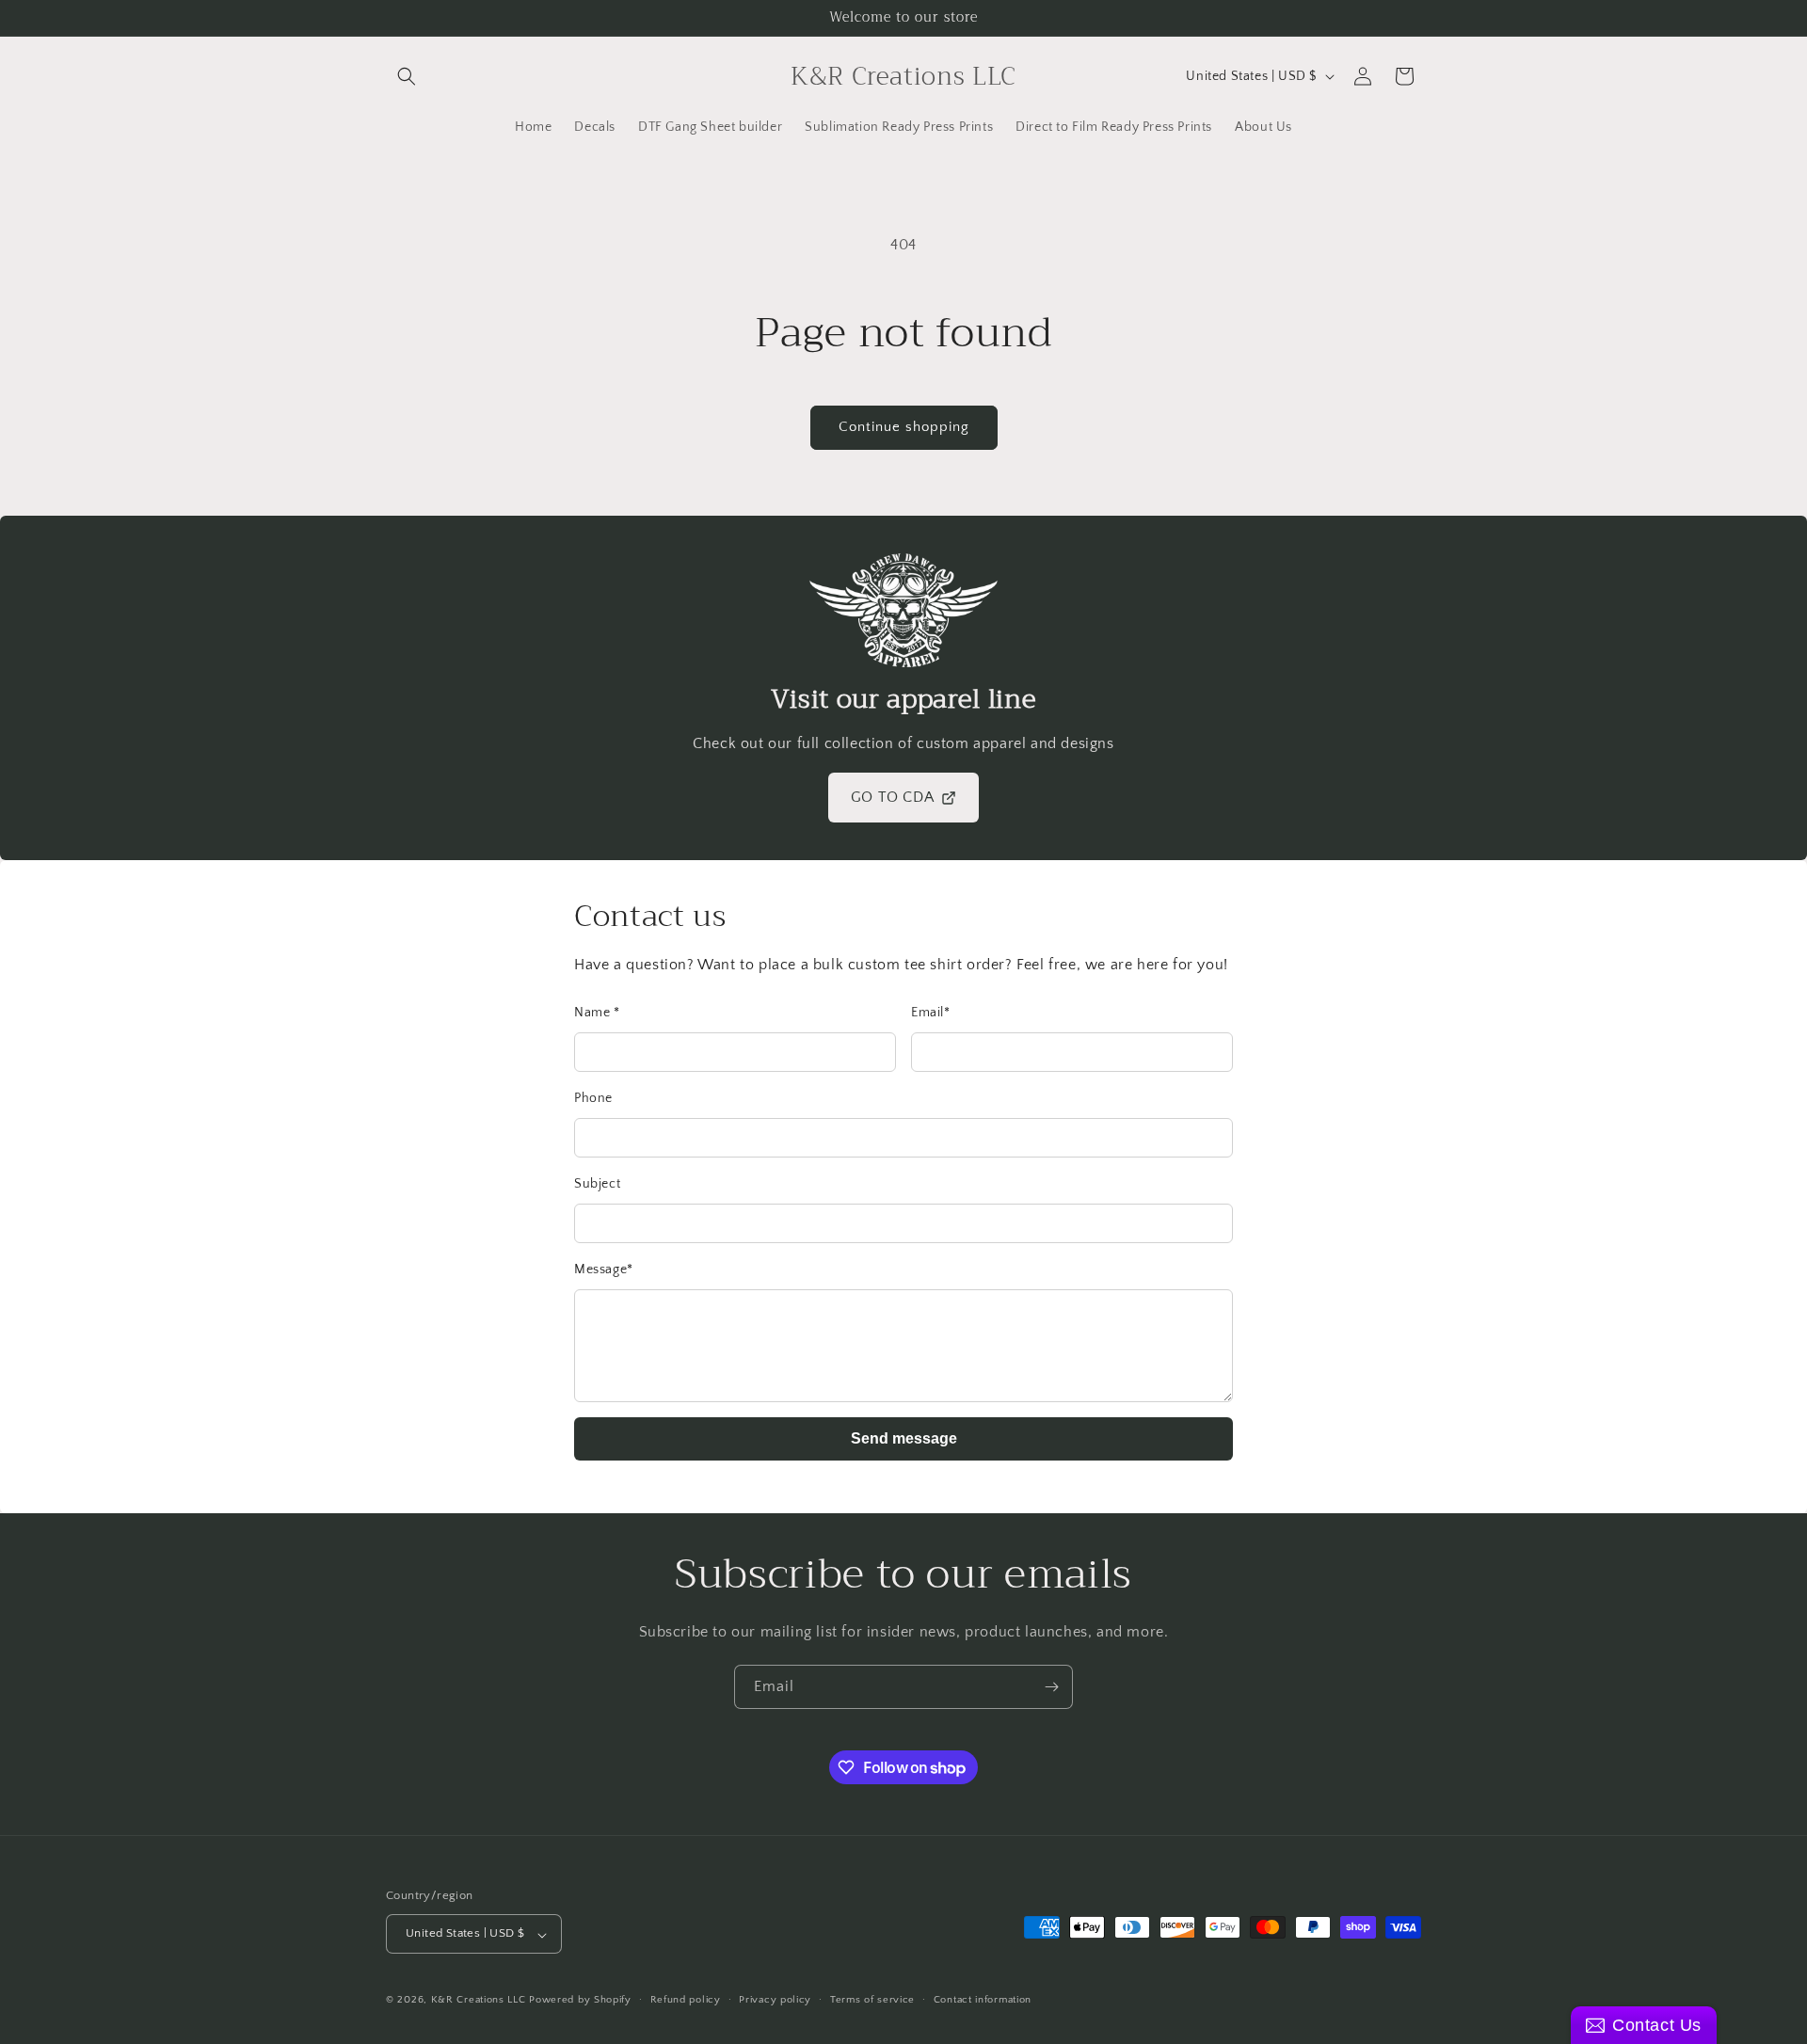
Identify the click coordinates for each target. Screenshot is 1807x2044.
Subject (597, 1184)
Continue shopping (904, 427)
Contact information (983, 2000)
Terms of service (872, 2000)
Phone (593, 1098)
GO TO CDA (892, 797)
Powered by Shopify (580, 2001)
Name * (597, 1013)
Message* (604, 1270)
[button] (407, 76)
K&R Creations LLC (479, 2001)
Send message (904, 1438)
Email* (931, 1013)
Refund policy (686, 2000)
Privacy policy (775, 2000)
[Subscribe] (1051, 1687)
